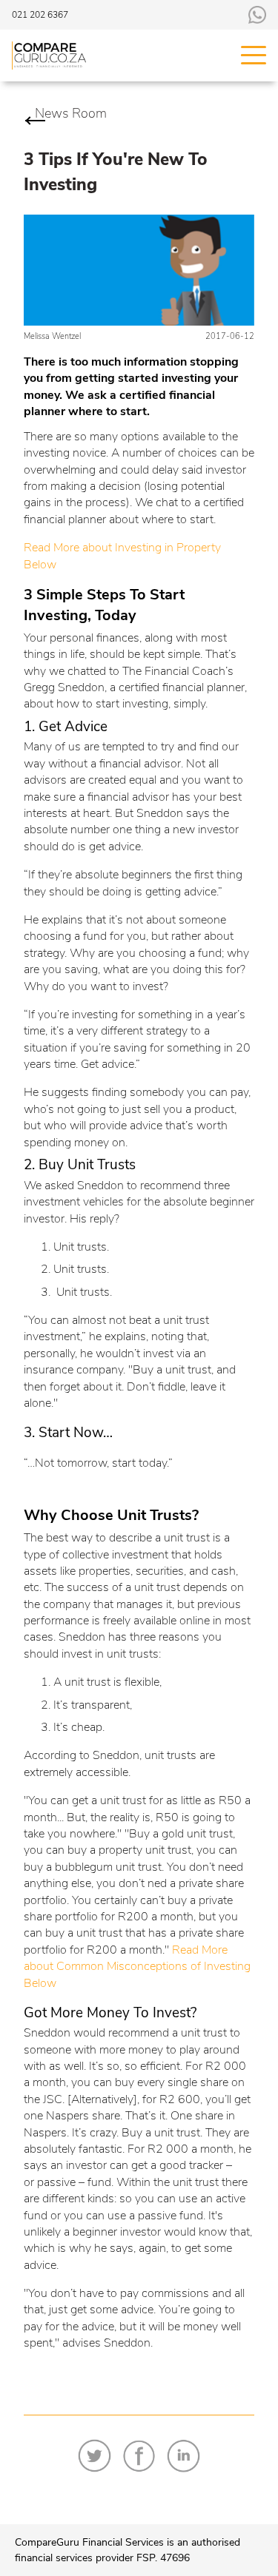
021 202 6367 (40, 15)
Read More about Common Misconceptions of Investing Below (137, 1967)
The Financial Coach (174, 671)
